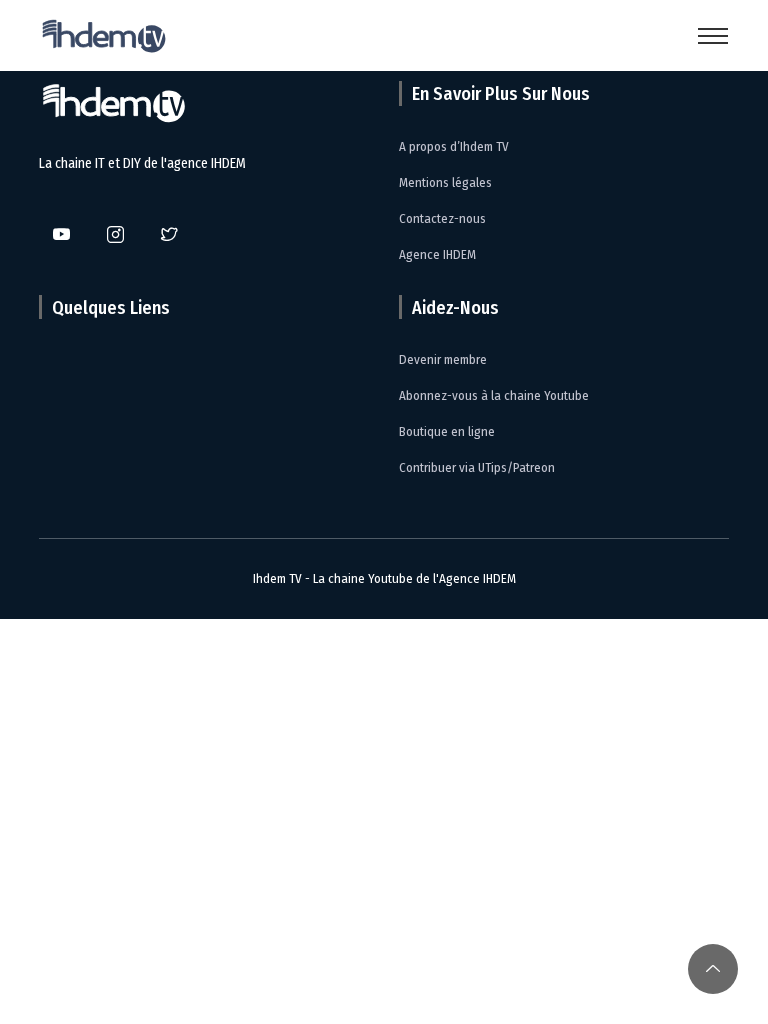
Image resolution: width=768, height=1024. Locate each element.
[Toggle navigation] (713, 36)
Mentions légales (445, 182)
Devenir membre (443, 359)
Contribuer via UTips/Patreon (477, 467)
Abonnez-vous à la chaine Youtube (494, 395)
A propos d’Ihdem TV (454, 146)
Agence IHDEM (437, 254)
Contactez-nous (442, 218)
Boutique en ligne (447, 431)
